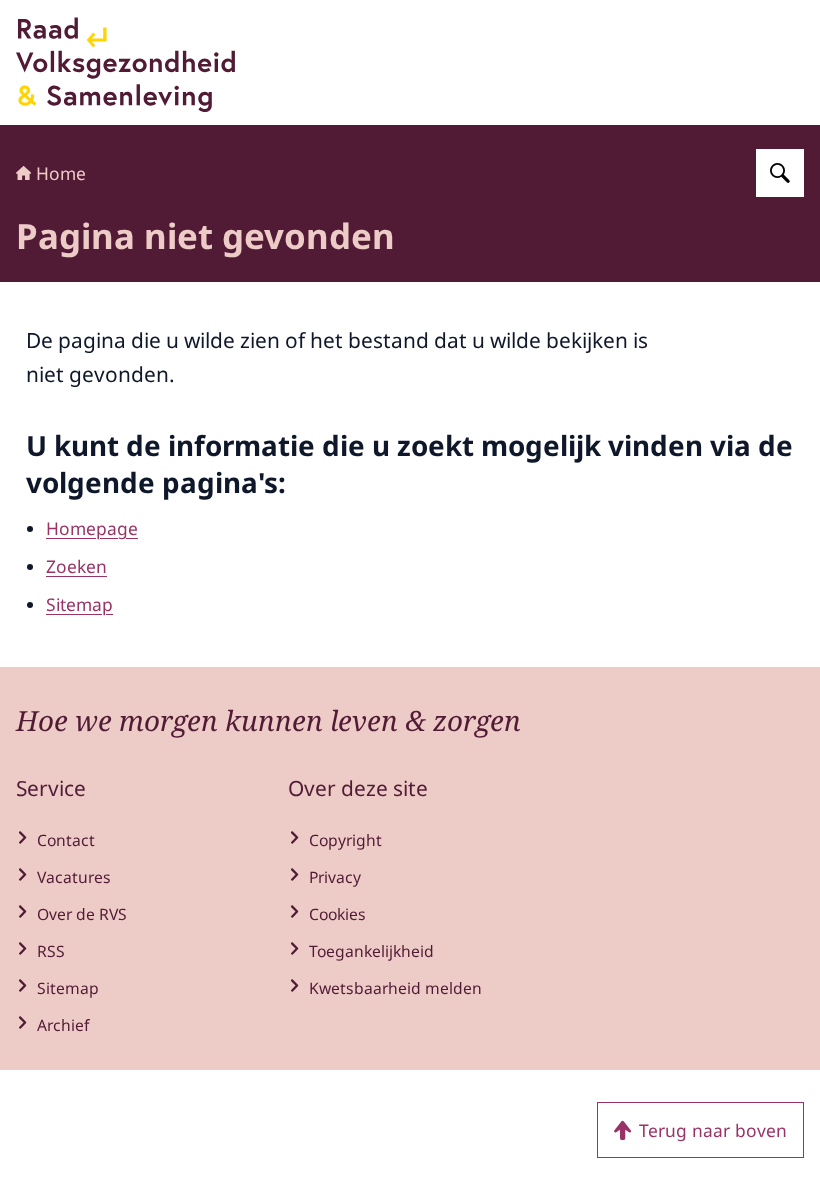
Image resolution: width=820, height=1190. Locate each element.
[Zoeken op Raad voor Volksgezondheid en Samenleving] (780, 173)
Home (61, 173)
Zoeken (76, 566)
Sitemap (79, 604)
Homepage (92, 528)
